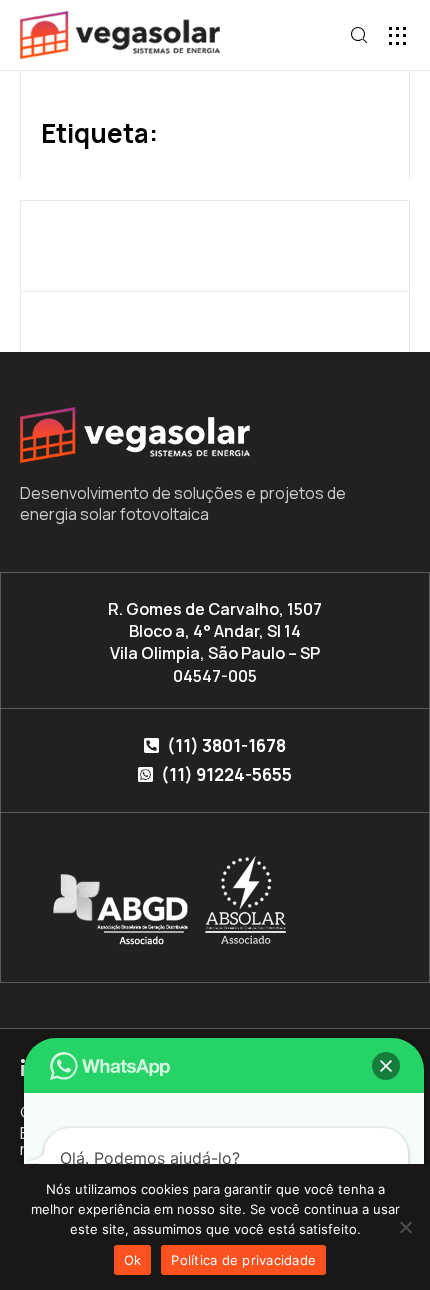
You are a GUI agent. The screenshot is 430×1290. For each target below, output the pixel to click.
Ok (133, 1260)
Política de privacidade (243, 1260)
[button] (397, 35)
